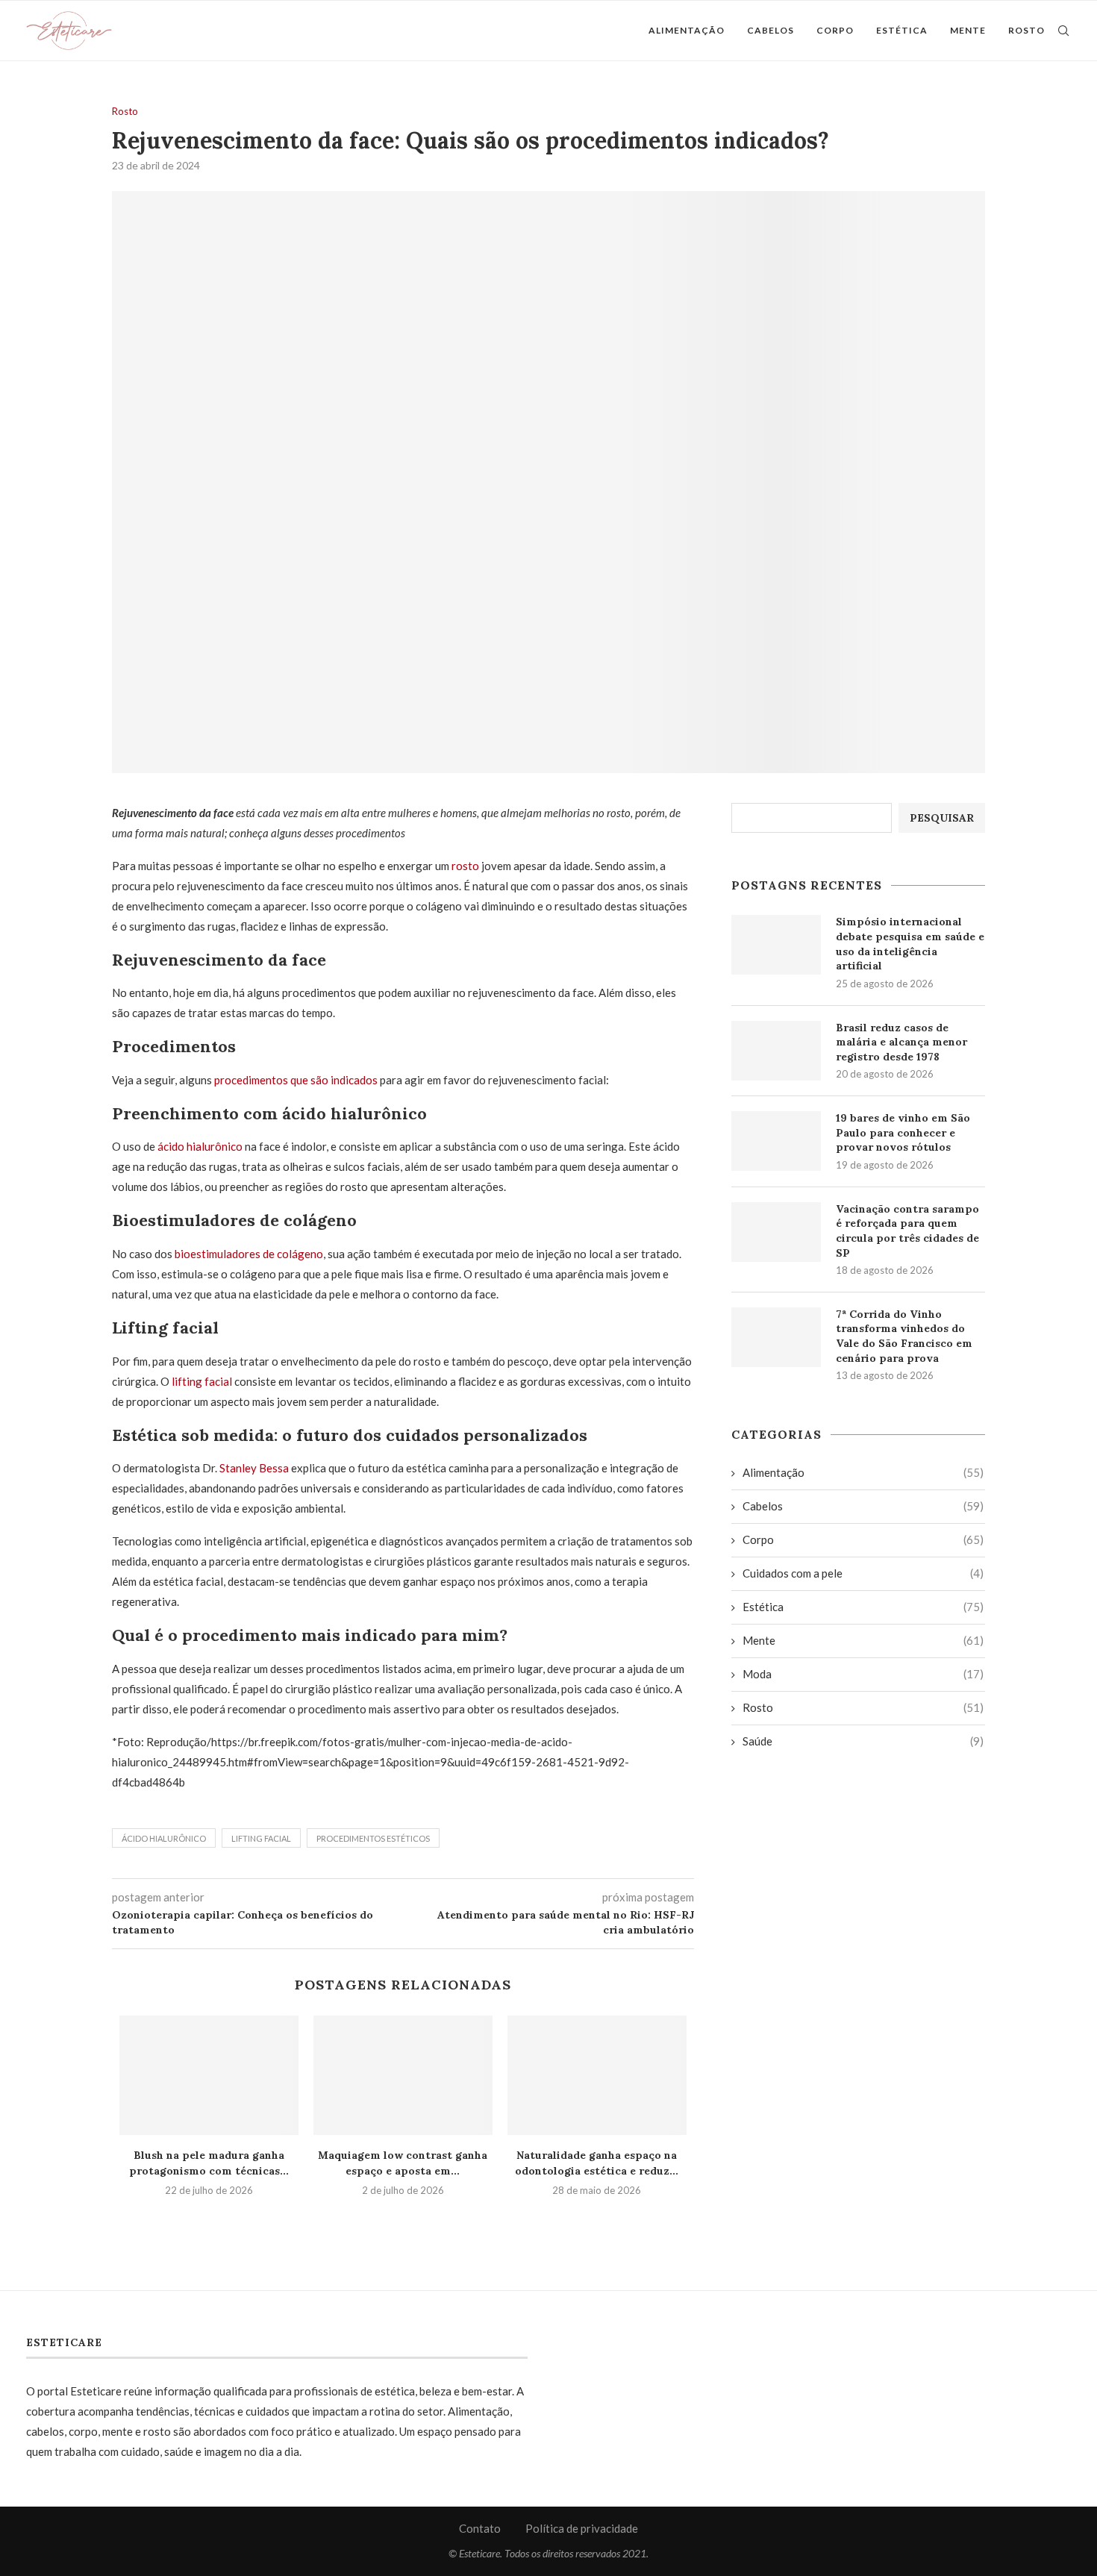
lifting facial (203, 1381)
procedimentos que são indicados (297, 1080)
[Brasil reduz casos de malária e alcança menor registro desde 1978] (776, 1051)
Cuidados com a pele (863, 1573)
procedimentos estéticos (373, 1838)
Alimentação (687, 30)
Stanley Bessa (254, 1468)
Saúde (863, 1741)
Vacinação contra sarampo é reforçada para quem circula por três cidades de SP (907, 1231)
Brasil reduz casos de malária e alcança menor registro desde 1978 (901, 1042)
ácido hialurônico (201, 1146)
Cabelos (771, 30)
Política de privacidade (582, 2528)
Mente (968, 30)
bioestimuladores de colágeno (249, 1254)
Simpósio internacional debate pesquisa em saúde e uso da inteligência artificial (910, 944)
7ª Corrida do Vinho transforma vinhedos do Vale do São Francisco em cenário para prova (904, 1336)
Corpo (835, 30)
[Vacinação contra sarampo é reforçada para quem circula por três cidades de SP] (776, 1232)
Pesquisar (942, 818)
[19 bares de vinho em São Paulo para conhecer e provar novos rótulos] (776, 1141)
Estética (902, 30)
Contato (480, 2528)
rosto (465, 866)
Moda (863, 1674)
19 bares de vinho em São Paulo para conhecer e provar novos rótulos (903, 1132)
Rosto (1026, 30)
